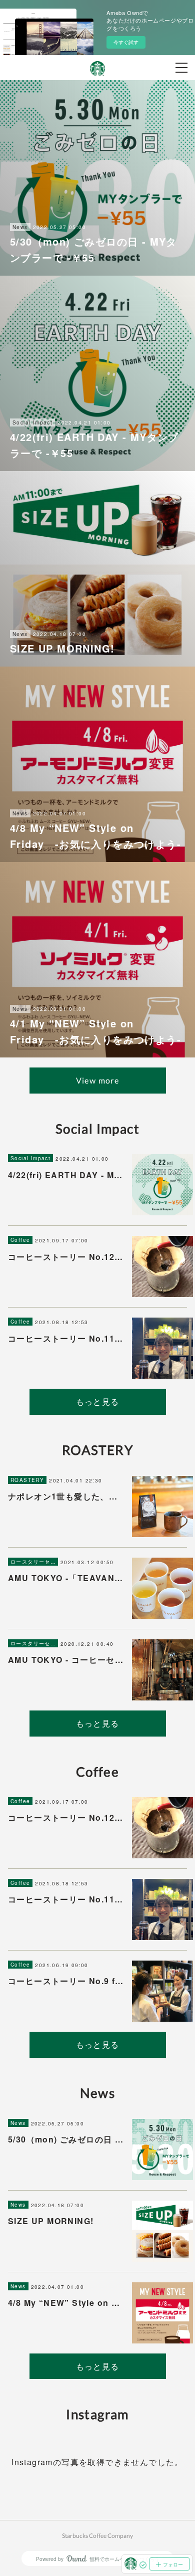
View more (98, 1080)
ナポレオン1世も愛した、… (63, 1496)
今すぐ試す (126, 42)
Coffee (20, 1240)
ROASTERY (27, 1480)
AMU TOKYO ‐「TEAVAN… (66, 1578)
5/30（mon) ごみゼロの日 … (66, 2139)
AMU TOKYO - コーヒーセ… (66, 1660)
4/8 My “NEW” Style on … (64, 2303)
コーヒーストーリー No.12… (65, 1257)
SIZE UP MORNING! (51, 2221)
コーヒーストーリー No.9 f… (66, 1981)
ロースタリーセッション (33, 1562)
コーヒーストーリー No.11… (65, 1338)
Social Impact (30, 1158)
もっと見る (98, 1402)
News (18, 2123)
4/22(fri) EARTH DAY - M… (65, 1175)
